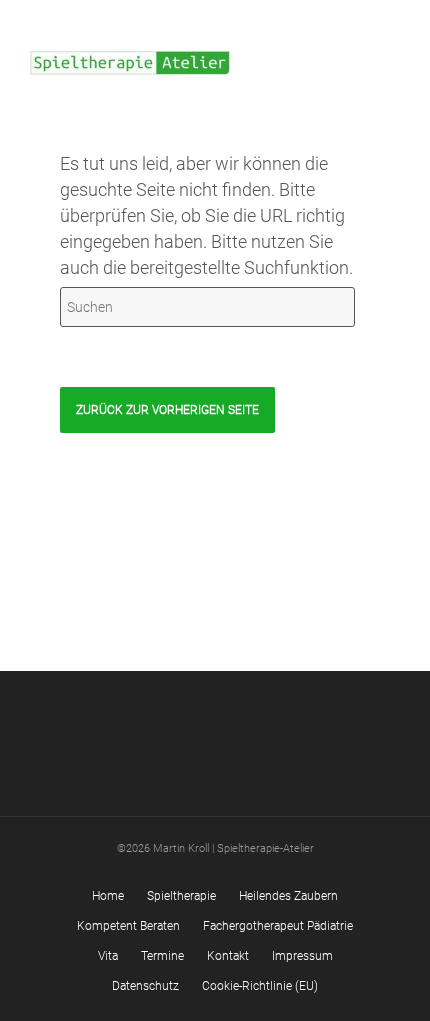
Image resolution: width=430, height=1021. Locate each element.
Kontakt (228, 956)
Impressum (302, 956)
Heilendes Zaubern (288, 896)
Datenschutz (145, 986)
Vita (108, 956)
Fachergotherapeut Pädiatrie (278, 926)
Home (108, 896)
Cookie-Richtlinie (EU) (260, 986)
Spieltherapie (181, 896)
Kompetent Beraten (128, 926)
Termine (162, 956)
